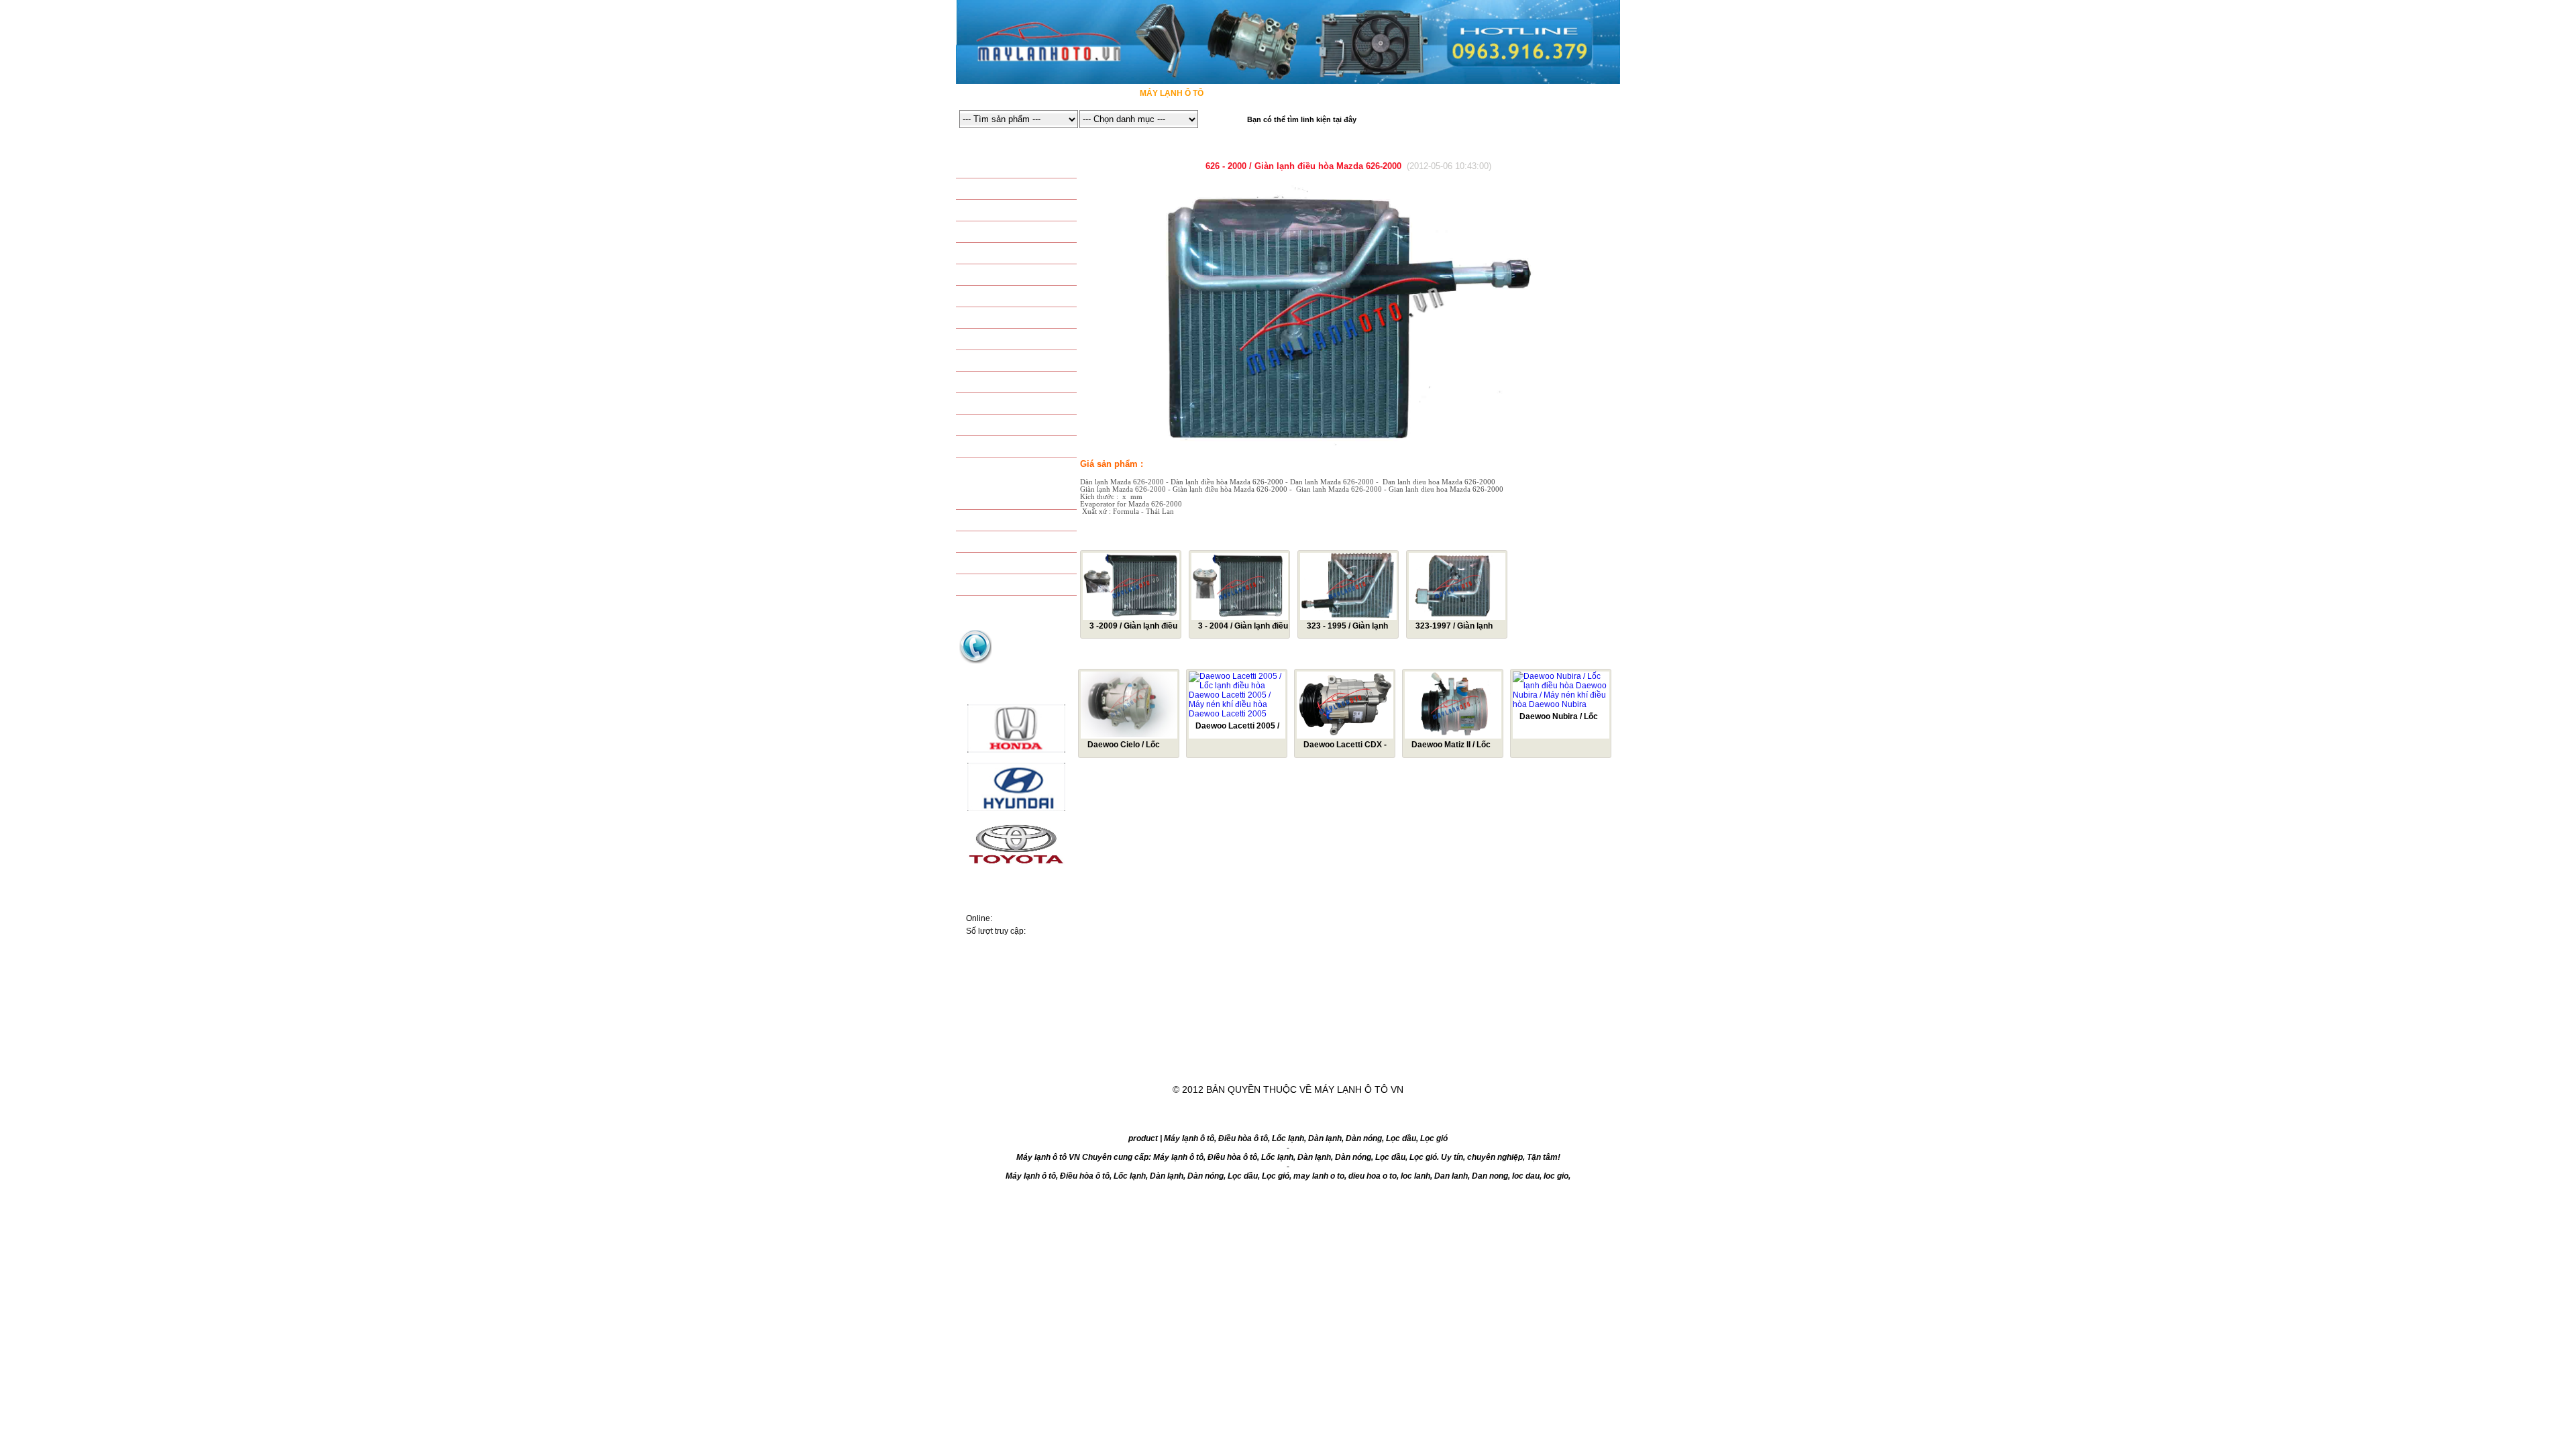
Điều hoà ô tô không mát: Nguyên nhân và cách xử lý (1012, 992)
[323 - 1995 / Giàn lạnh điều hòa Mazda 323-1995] (1348, 616)
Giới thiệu (1158, 1058)
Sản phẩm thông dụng (1023, 168)
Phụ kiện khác (1005, 383)
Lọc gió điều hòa (1010, 521)
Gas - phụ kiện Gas (1014, 340)
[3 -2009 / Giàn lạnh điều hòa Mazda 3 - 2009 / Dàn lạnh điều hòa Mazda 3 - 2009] (1131, 616)
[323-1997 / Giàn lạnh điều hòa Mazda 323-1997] (1457, 616)
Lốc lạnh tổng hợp (1016, 405)
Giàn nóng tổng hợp (1018, 426)
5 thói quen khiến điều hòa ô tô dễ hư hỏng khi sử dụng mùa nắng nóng (1015, 967)
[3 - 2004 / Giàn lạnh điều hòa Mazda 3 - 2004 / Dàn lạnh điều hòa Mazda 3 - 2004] (1240, 616)
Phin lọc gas (1002, 362)
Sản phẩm (1255, 1058)
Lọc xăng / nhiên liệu (1020, 564)
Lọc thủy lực (1003, 586)
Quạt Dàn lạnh (1007, 297)
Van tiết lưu (1000, 319)
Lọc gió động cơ (1010, 500)
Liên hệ (1520, 1058)
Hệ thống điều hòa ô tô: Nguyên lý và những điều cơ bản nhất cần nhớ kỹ (1014, 1028)
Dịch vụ (1347, 1058)
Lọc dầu (991, 543)
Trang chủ (1061, 1058)
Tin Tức (1434, 1058)
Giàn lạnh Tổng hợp (1018, 447)
